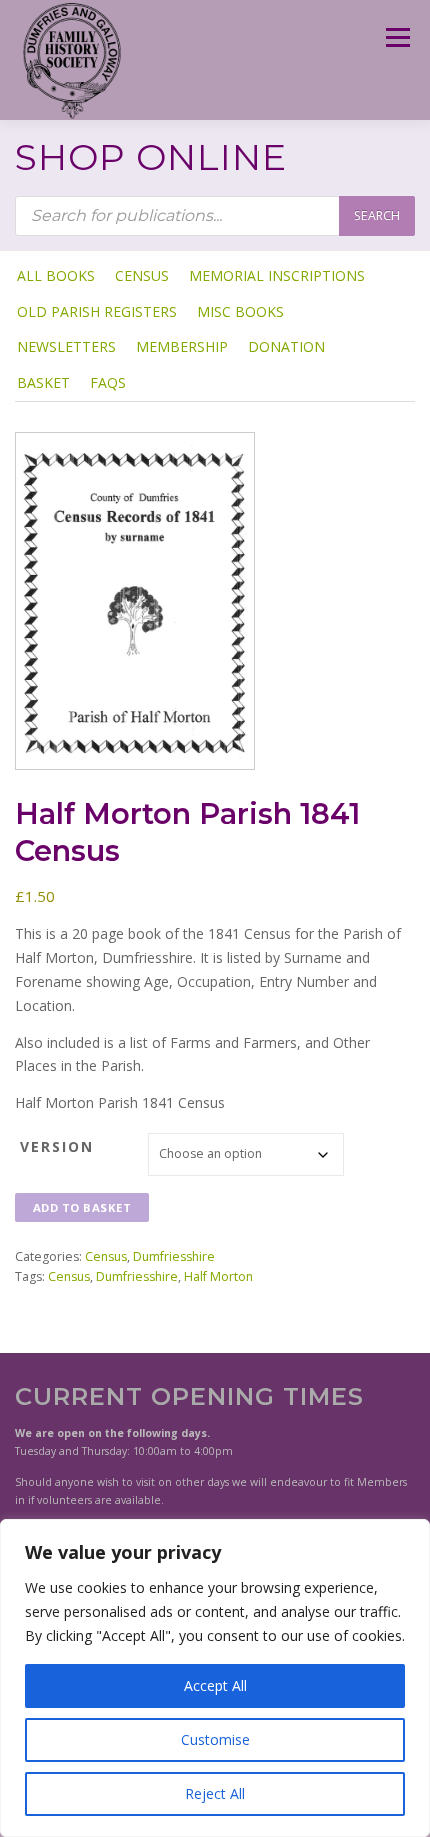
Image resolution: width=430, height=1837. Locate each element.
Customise (215, 1739)
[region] (215, 1678)
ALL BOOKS (56, 275)
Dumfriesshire (174, 1256)
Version (57, 1146)
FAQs (108, 382)
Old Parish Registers (97, 311)
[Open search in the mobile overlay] (215, 216)
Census (142, 275)
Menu (396, 37)
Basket (43, 382)
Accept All (215, 1685)
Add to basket (82, 1207)
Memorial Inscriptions (277, 275)
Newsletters (66, 346)
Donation (286, 346)
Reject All (215, 1793)
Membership (182, 346)
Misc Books (240, 311)
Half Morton (218, 1276)
